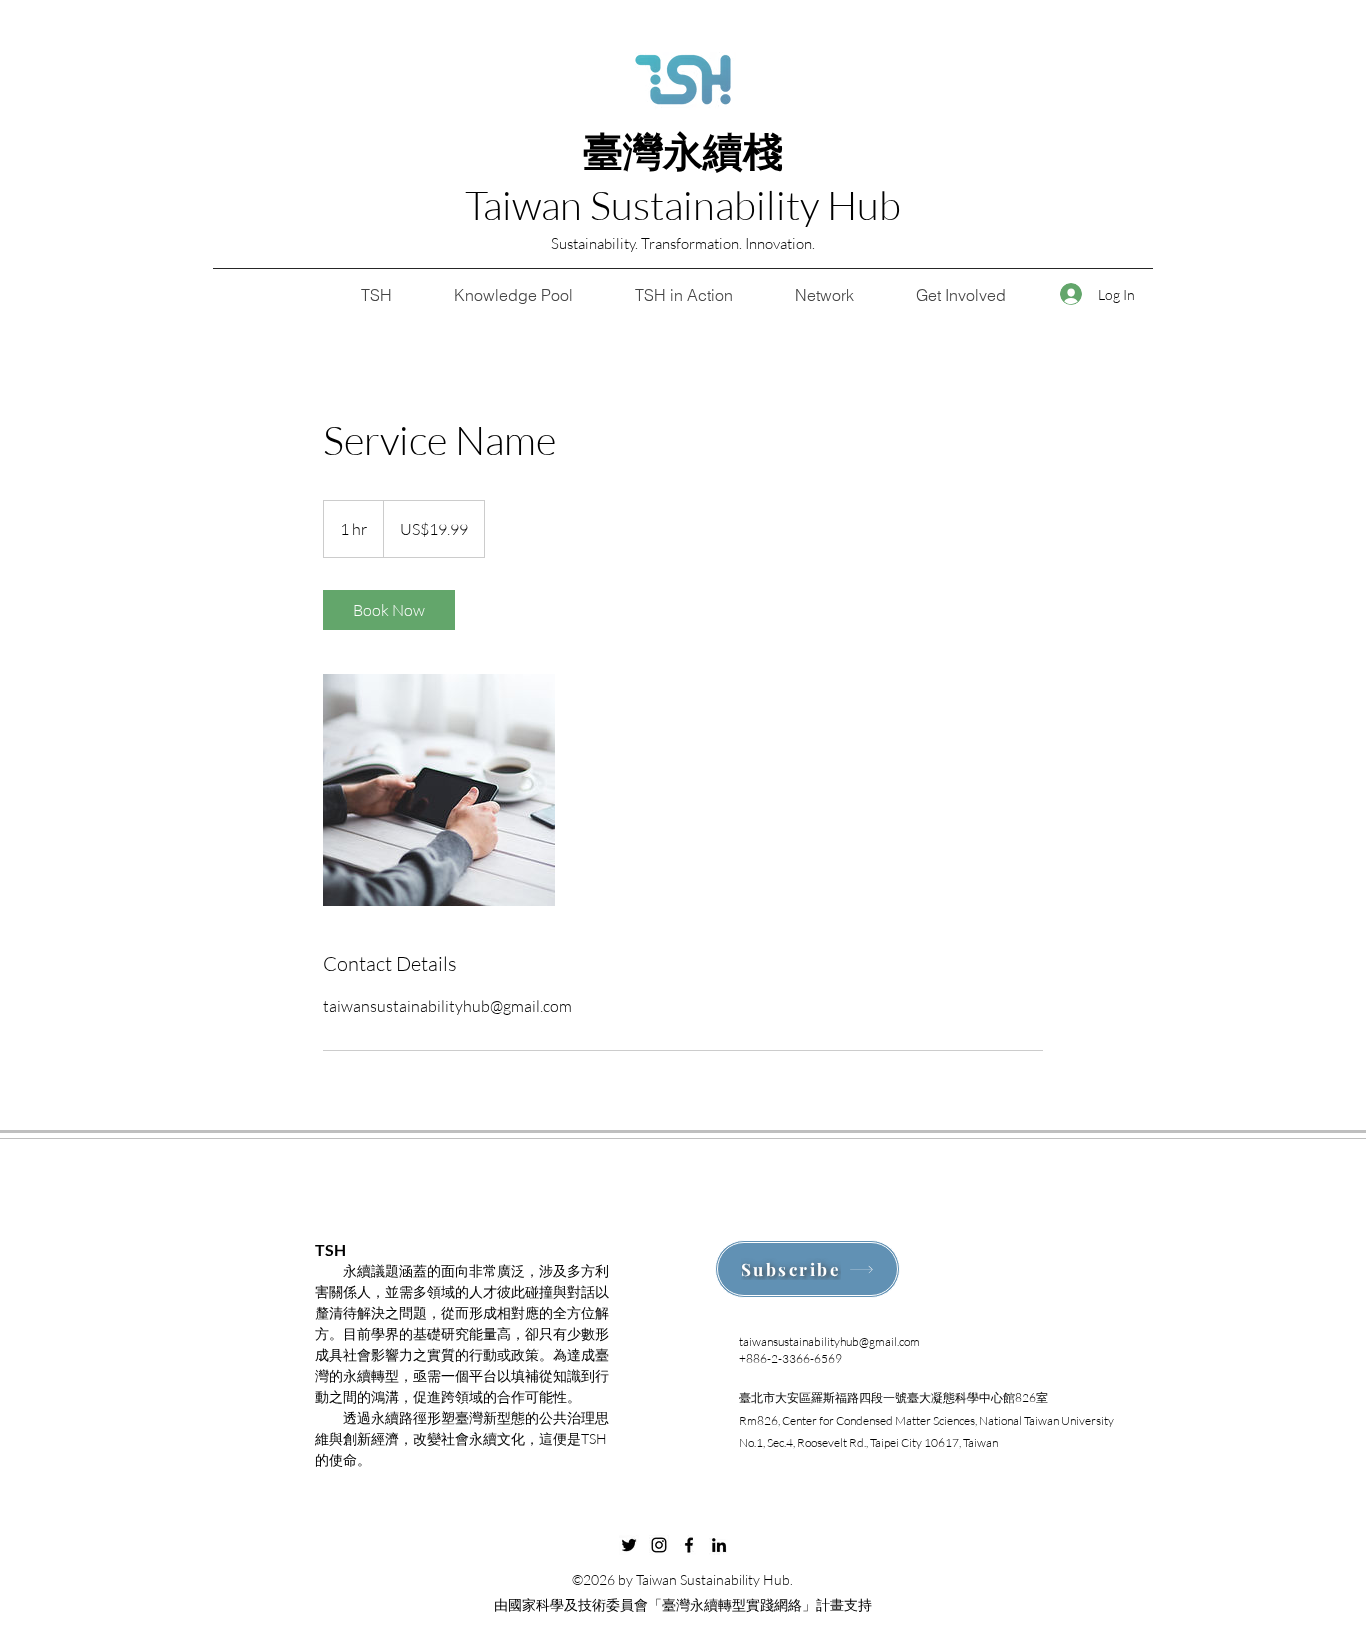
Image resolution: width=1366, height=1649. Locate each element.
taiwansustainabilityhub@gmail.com (829, 1341)
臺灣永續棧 (683, 151)
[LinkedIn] (719, 1545)
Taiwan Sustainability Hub (683, 204)
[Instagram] (659, 1545)
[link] (389, 610)
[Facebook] (689, 1545)
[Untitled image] (439, 790)
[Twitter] (629, 1545)
